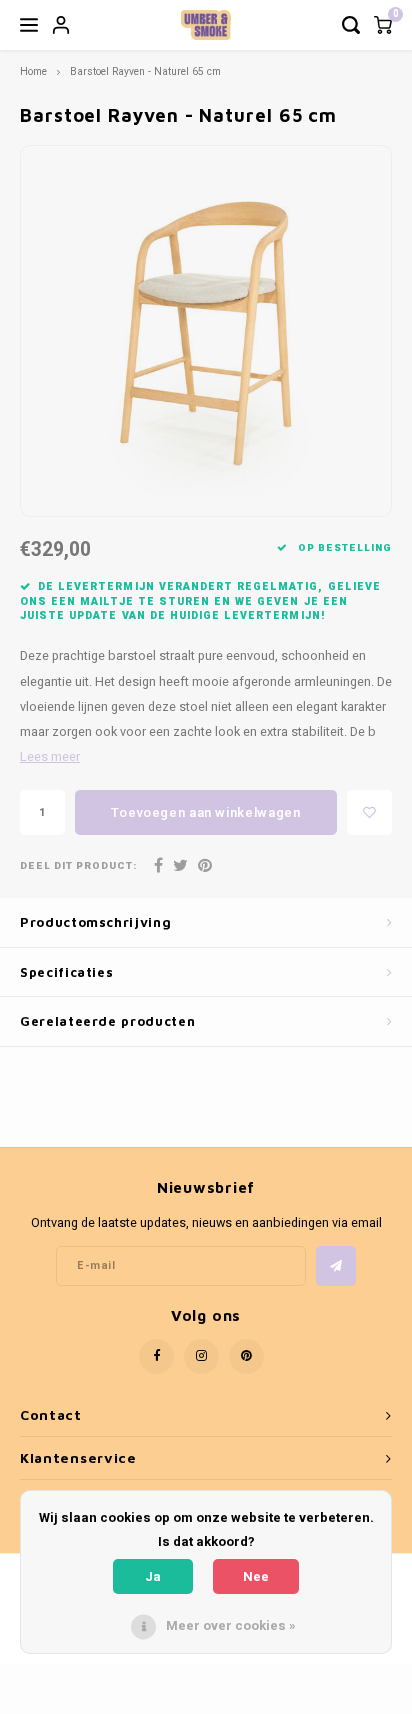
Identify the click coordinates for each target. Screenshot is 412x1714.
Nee (256, 1576)
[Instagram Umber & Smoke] (201, 1356)
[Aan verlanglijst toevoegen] (369, 812)
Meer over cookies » (231, 1625)
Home (33, 71)
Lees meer (50, 757)
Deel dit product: (78, 866)
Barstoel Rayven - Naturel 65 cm (145, 71)
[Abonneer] (336, 1266)
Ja (153, 1576)
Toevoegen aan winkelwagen (205, 812)
